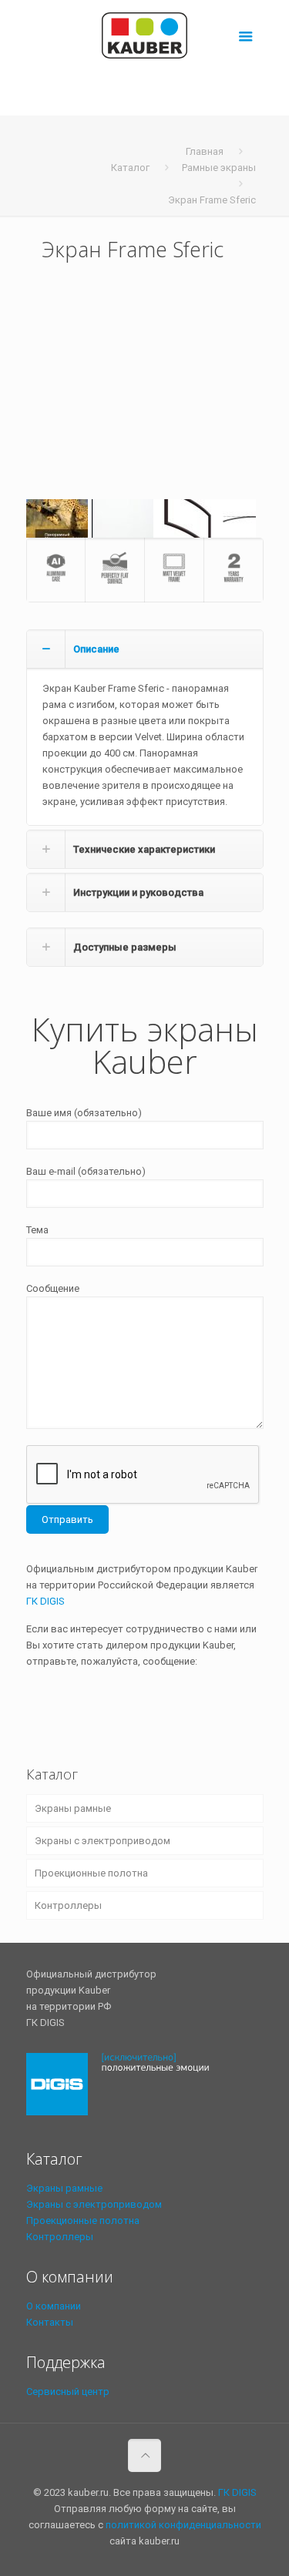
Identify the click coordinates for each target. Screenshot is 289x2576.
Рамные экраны (219, 168)
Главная (205, 151)
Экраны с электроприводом (102, 1841)
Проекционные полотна (91, 1873)
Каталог (130, 168)
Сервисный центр (68, 2392)
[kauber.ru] (145, 35)
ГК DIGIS (45, 1601)
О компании (54, 2306)
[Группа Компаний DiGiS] (125, 2119)
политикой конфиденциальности (183, 2525)
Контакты (50, 2322)
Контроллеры (68, 1905)
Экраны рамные (73, 1808)
